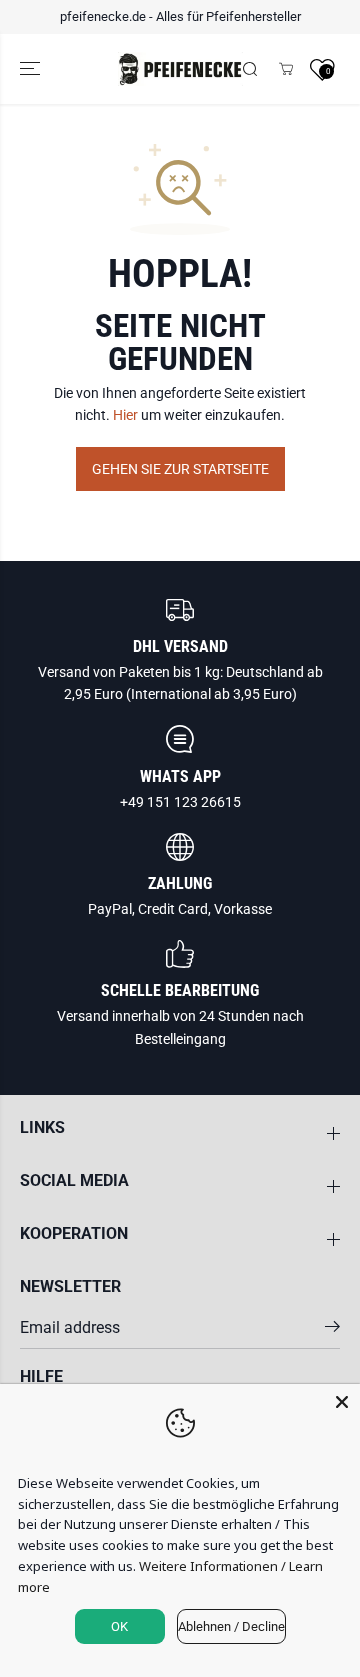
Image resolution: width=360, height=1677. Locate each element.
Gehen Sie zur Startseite (180, 469)
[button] (32, 69)
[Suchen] (250, 69)
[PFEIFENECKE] (180, 69)
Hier (125, 415)
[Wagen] (286, 69)
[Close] (342, 1402)
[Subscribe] (332, 1330)
